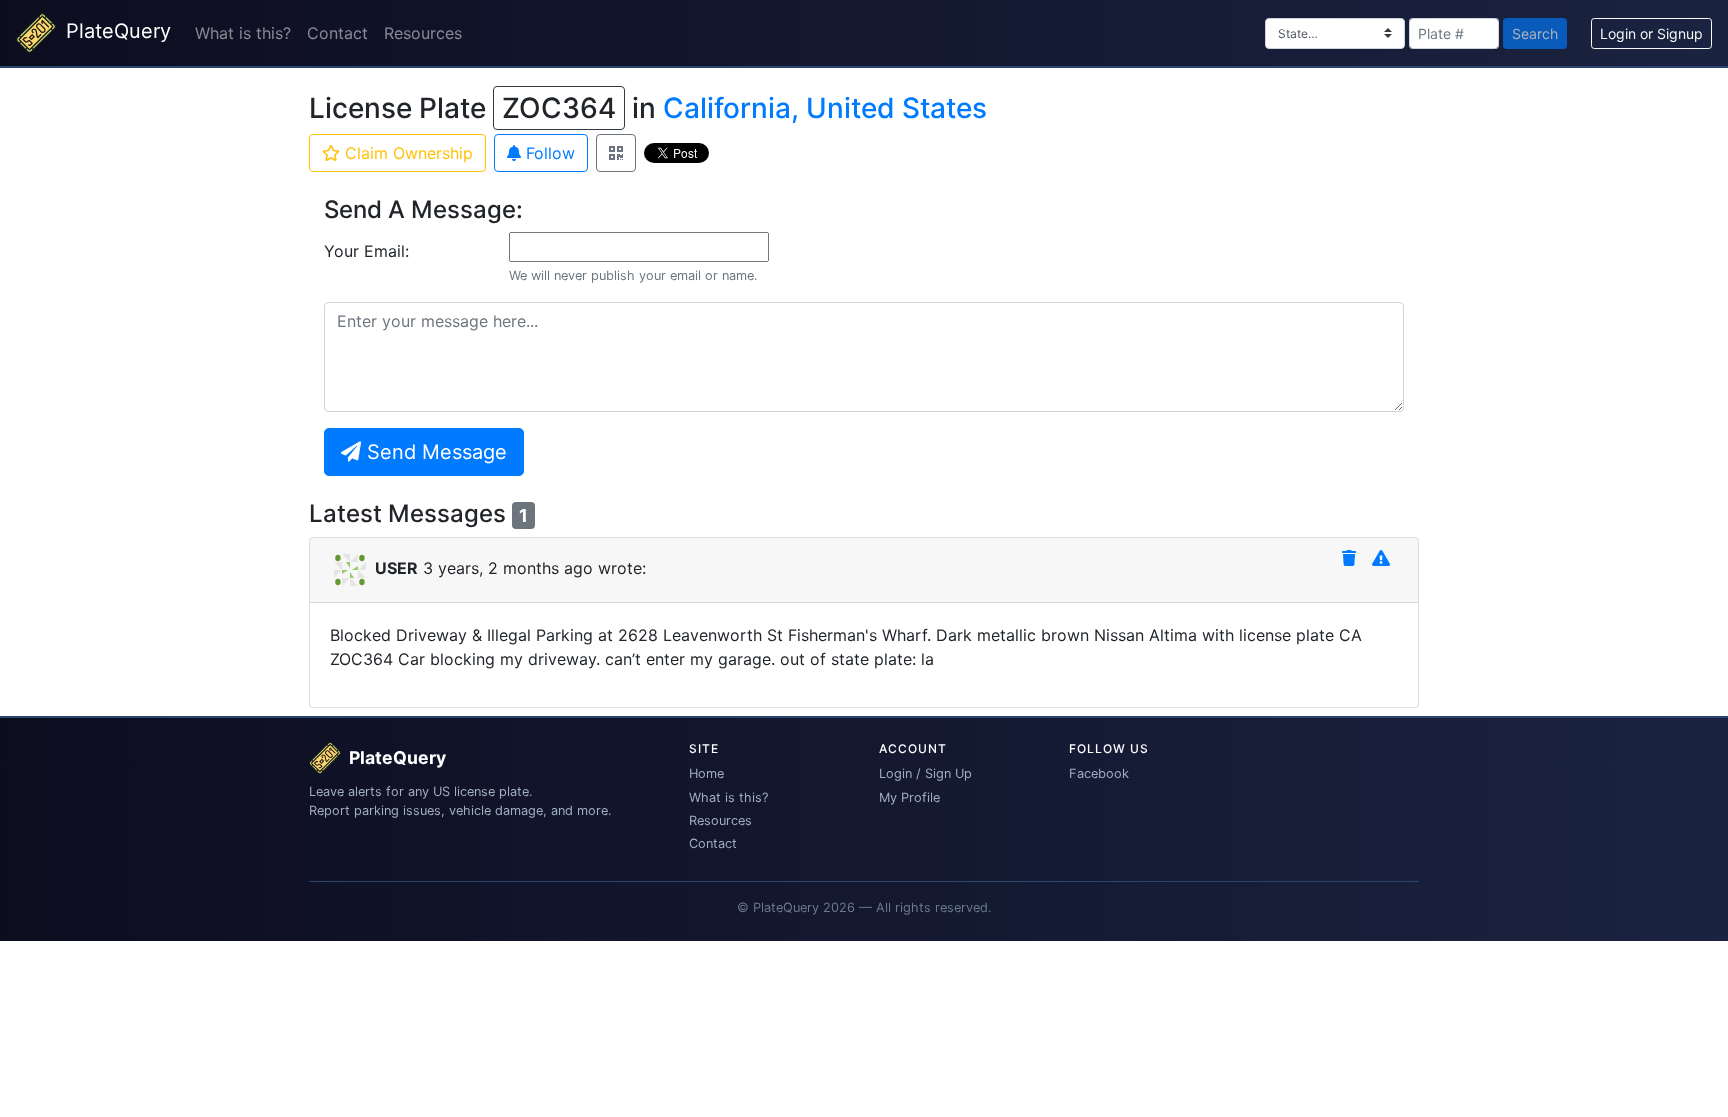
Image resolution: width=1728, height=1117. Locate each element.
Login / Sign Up (925, 773)
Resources (423, 33)
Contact (337, 33)
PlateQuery (115, 31)
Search (1535, 33)
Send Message (434, 452)
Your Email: (366, 251)
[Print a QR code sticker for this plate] (616, 153)
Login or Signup (1651, 33)
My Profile (909, 797)
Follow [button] (548, 153)
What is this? (243, 33)
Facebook (1099, 773)
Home (706, 773)
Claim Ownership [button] (406, 153)
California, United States (825, 108)
